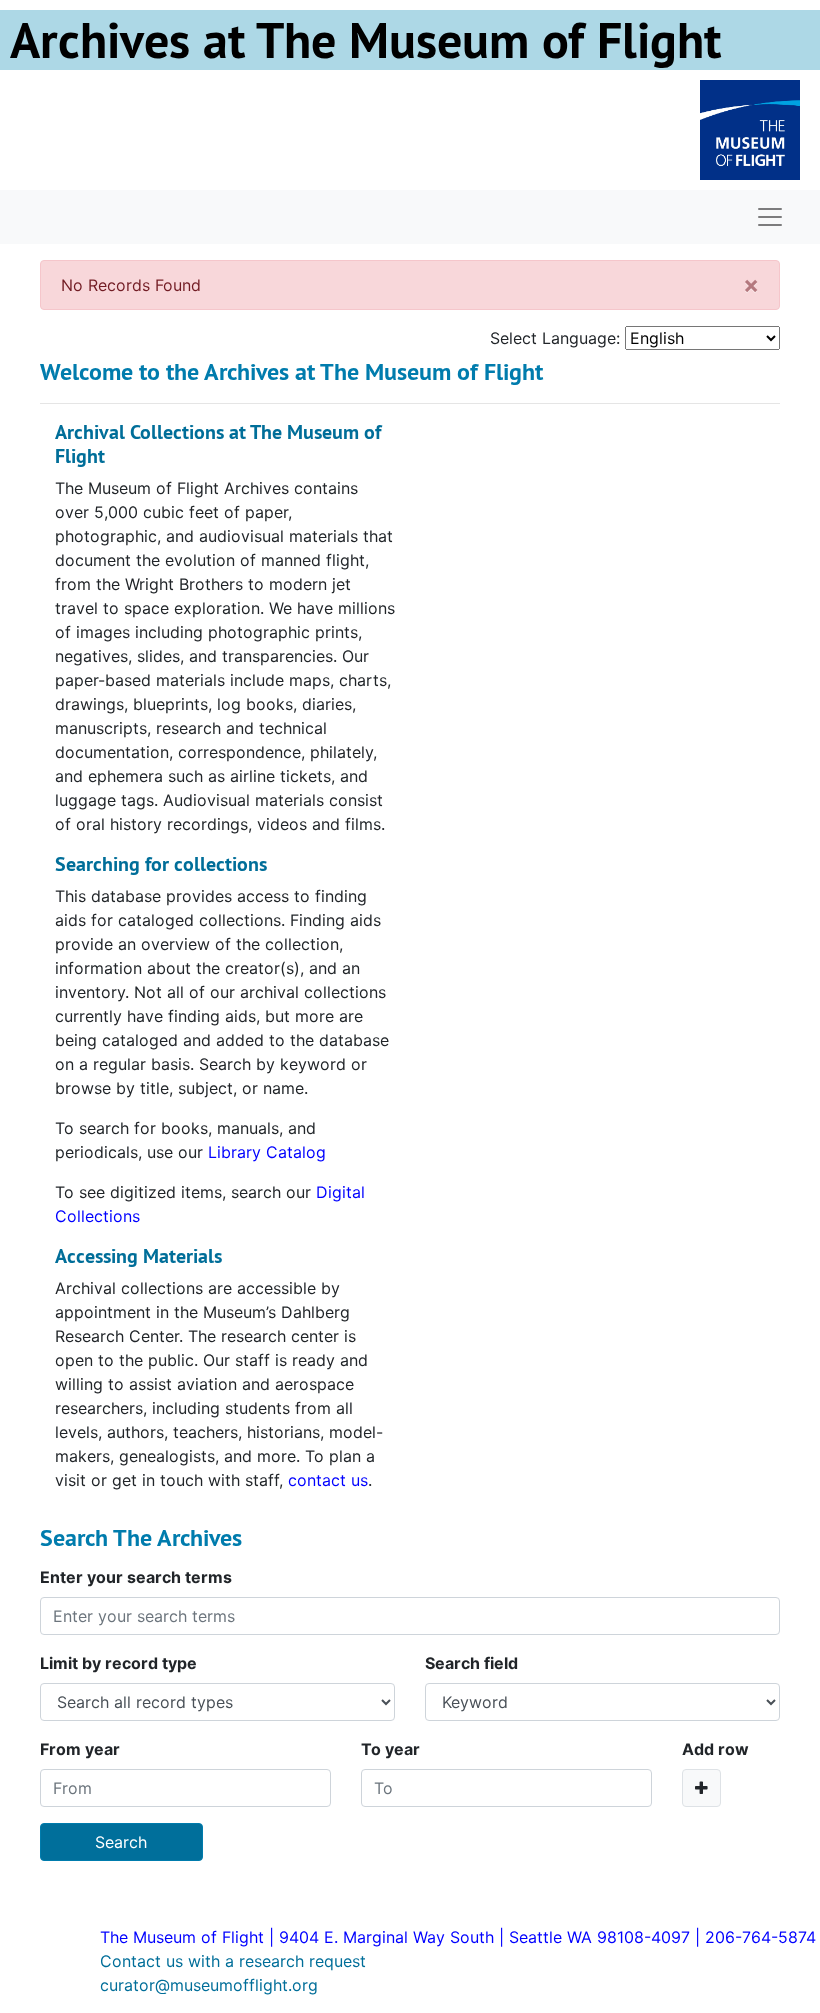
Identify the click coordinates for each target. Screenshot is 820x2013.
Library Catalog (267, 1152)
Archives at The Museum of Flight (365, 40)
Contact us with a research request (233, 1961)
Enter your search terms (136, 1577)
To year (390, 1749)
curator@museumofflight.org (209, 1985)
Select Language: (555, 338)
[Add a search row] (701, 1788)
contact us (328, 1480)
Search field (471, 1663)
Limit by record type (118, 1663)
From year (80, 1749)
